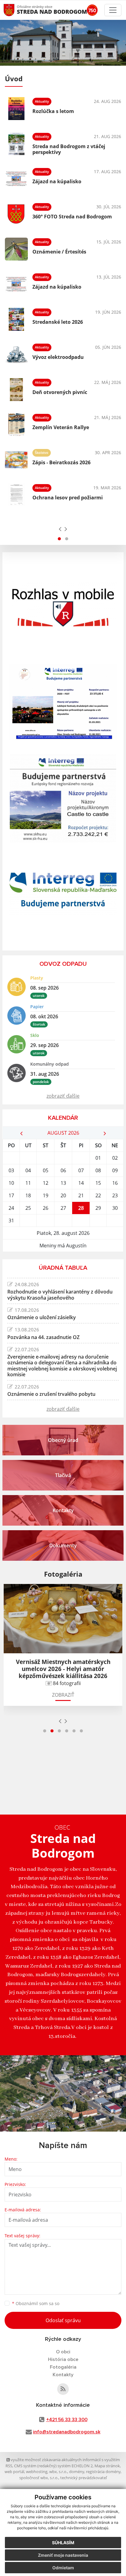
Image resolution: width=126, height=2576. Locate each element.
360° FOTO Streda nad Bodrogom (72, 217)
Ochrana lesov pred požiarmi (68, 498)
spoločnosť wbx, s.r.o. (39, 2478)
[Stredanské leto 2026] (16, 319)
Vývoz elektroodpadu (58, 357)
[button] (59, 539)
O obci (63, 2352)
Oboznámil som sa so (36, 2303)
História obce (63, 2359)
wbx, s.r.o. (58, 2472)
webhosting (37, 2472)
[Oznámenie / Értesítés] (16, 249)
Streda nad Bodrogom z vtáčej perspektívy (69, 149)
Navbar (15, 10)
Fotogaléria (63, 2367)
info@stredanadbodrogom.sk (67, 2432)
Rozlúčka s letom (53, 111)
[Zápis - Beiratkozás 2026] (16, 460)
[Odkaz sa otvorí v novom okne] (63, 2389)
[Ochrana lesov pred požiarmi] (16, 495)
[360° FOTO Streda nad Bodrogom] (16, 214)
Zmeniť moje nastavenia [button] (63, 2555)
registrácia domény (103, 2472)
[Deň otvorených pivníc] (16, 390)
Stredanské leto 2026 (58, 322)
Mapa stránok (107, 2466)
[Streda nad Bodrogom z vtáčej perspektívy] (16, 144)
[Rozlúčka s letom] (16, 109)
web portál (14, 2472)
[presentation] (60, 529)
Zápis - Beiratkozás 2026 (61, 462)
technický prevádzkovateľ (83, 2478)
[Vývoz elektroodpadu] (16, 354)
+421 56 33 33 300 (67, 2420)
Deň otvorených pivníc (60, 392)
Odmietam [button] (63, 2568)
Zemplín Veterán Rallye (61, 427)
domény (77, 2472)
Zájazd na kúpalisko (57, 181)
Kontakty (63, 2375)
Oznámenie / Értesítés (59, 252)
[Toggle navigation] (113, 10)
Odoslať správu (63, 2320)
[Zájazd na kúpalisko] (16, 179)
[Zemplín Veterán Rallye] (16, 425)
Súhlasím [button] (63, 2543)
